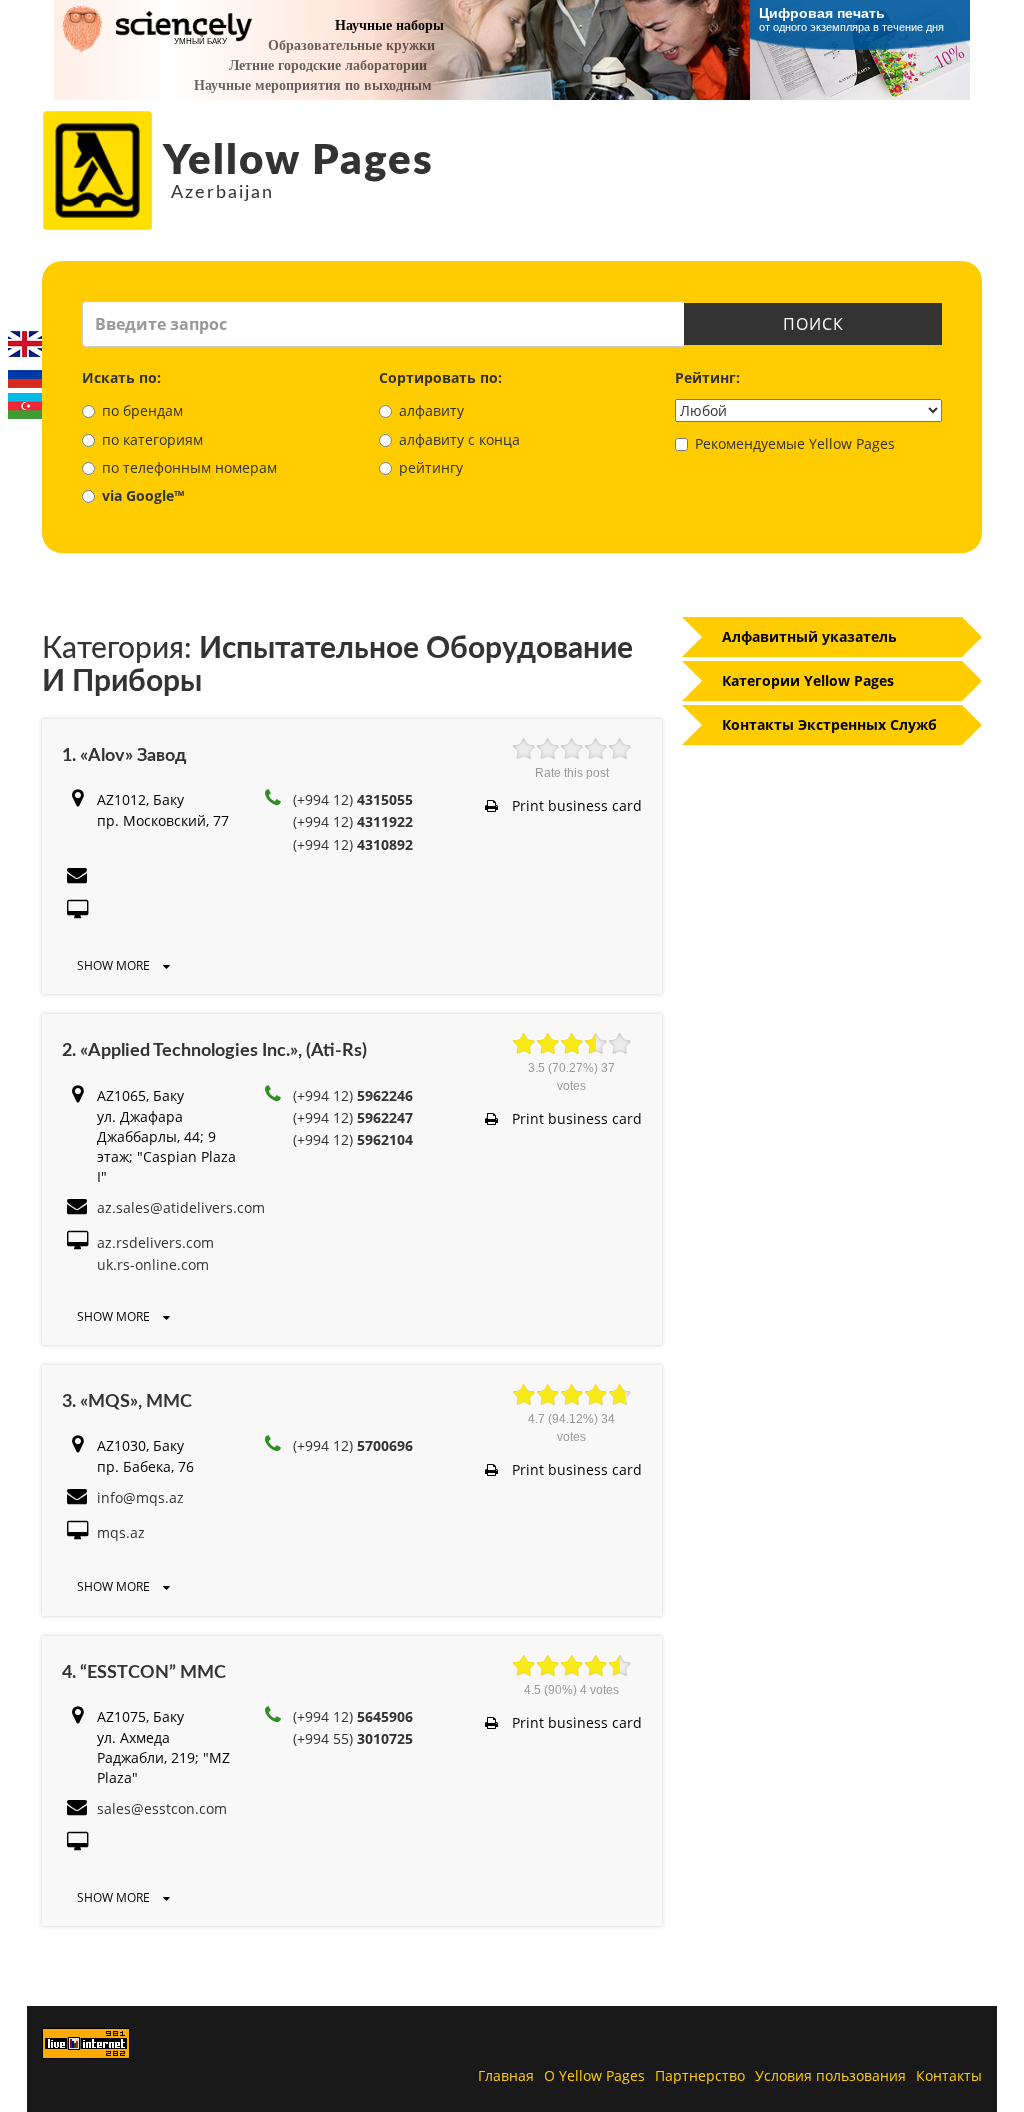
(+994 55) (353, 1738)
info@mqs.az (140, 1497)
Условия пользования (830, 2075)
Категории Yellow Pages (808, 680)
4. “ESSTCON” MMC (144, 1673)
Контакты (949, 2075)
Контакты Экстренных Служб (829, 724)
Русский (25, 375)
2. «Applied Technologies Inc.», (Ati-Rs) (214, 1051)
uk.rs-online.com (153, 1264)
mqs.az (121, 1532)
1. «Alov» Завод (124, 756)
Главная (506, 2075)
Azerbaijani (25, 406)
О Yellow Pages (594, 2075)
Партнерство (700, 2075)
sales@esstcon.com (162, 1808)
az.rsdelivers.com (155, 1242)
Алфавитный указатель (809, 636)
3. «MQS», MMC (127, 1402)
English (25, 344)
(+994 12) (353, 799)
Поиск (813, 324)
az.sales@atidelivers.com (181, 1207)
